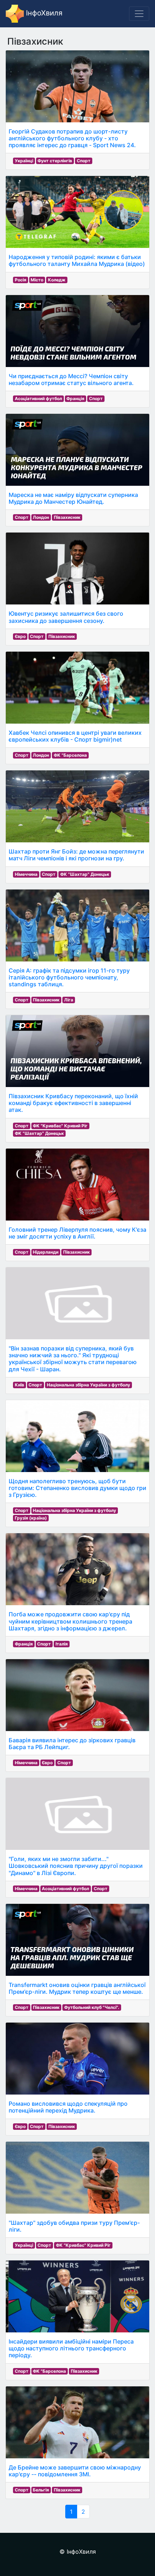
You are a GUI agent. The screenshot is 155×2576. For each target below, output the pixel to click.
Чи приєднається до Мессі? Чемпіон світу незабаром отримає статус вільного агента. (71, 379)
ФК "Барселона (70, 755)
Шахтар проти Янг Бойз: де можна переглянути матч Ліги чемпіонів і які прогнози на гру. (76, 855)
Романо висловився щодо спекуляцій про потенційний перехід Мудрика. (68, 2107)
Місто (37, 280)
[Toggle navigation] (139, 14)
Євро (20, 636)
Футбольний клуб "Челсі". (92, 2007)
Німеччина (26, 874)
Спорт (84, 161)
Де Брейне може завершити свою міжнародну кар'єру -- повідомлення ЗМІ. (75, 2471)
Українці (24, 161)
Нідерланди (46, 1252)
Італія (62, 1644)
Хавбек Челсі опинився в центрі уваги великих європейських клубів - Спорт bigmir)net (75, 736)
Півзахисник (67, 517)
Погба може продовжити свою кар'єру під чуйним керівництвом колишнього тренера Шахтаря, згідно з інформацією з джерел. (70, 1621)
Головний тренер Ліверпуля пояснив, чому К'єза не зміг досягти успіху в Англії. (77, 1233)
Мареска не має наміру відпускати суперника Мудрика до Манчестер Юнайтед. (73, 498)
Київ (19, 1385)
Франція (75, 399)
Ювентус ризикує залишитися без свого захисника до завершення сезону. (66, 617)
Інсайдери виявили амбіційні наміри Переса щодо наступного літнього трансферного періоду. (71, 2348)
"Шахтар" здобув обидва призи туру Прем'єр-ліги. (74, 2226)
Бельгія (41, 2490)
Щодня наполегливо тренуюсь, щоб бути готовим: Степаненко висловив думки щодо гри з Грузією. (77, 1488)
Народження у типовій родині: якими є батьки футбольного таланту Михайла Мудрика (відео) (77, 260)
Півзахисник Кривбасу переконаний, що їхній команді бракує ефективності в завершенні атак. (73, 1103)
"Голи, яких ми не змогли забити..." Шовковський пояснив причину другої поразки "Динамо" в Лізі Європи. (76, 1866)
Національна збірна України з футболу (88, 1385)
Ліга (69, 1000)
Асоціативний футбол (38, 399)
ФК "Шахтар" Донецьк (85, 874)
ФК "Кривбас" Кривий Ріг (60, 1126)
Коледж (57, 280)
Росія (21, 280)
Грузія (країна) (31, 1518)
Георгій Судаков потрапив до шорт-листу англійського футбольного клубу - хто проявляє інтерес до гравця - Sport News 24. (72, 138)
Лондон (41, 517)
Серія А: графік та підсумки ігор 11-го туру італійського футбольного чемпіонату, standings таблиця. (69, 977)
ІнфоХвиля (43, 13)
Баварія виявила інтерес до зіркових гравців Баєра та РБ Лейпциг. (72, 1744)
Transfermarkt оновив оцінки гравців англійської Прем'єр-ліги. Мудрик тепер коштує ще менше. (77, 1988)
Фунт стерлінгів (55, 161)
